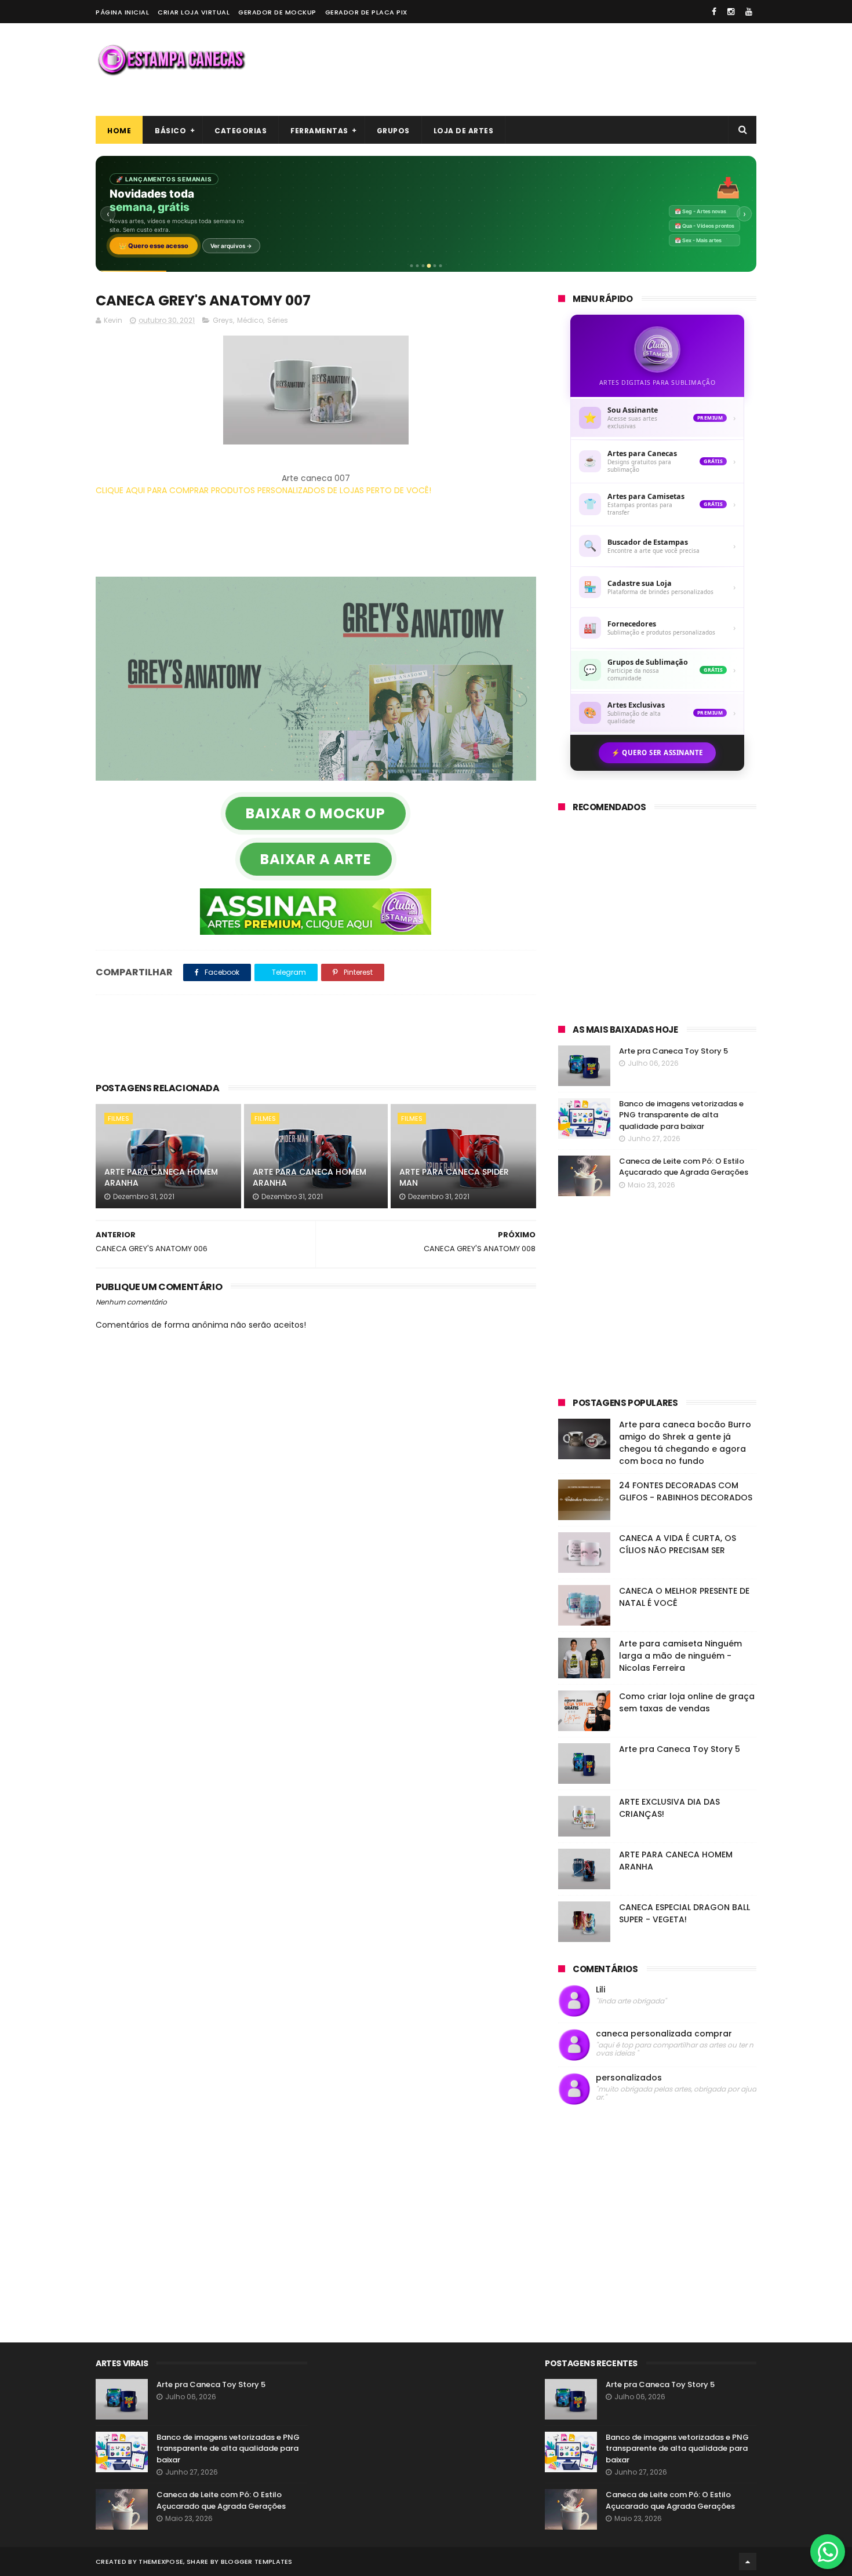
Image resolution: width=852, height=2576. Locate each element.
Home (119, 131)
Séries (278, 320)
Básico (170, 131)
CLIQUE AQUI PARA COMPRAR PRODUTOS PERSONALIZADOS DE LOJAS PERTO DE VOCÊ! (263, 490)
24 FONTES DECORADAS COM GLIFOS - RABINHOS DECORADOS (686, 1491)
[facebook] (714, 12)
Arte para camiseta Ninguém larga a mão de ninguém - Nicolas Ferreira (680, 1656)
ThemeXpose (161, 2562)
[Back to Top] (748, 2562)
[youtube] (749, 12)
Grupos (393, 131)
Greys (223, 320)
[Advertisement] (545, 70)
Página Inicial (122, 12)
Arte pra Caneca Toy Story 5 (673, 1051)
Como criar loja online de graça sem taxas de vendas (687, 1702)
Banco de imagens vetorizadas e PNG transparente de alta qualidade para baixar (681, 1115)
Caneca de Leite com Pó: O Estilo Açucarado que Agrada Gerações (684, 1167)
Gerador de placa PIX (366, 12)
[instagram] (731, 12)
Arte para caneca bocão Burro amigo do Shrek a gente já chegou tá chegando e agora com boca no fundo (685, 1443)
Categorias (241, 131)
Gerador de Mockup (277, 12)
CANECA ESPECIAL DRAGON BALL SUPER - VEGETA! (684, 1913)
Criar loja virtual (194, 12)
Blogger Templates (257, 2562)
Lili (600, 1990)
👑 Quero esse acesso (154, 246)
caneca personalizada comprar (664, 2034)
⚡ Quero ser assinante (657, 753)
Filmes (119, 1118)
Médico (250, 320)
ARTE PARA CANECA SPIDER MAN (454, 1178)
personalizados (629, 2078)
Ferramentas (319, 131)
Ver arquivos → (231, 246)
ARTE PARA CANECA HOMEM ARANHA (161, 1178)
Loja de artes (464, 131)
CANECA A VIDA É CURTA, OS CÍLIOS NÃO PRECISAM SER (678, 1544)
